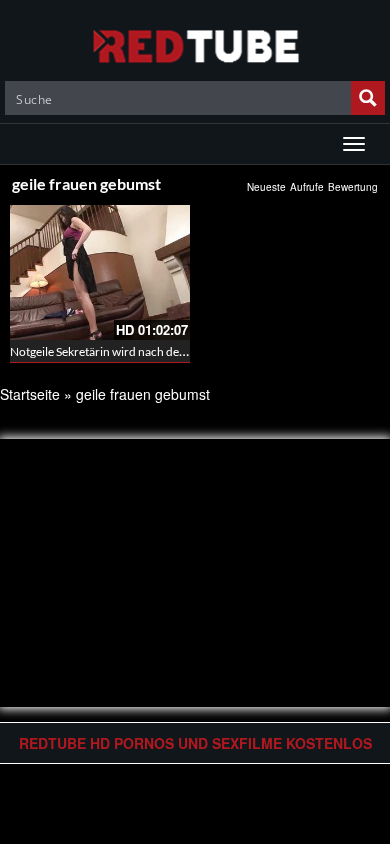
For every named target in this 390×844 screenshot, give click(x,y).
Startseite (30, 394)
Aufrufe (307, 187)
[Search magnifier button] (368, 98)
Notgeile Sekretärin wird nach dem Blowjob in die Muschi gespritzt (182, 351)
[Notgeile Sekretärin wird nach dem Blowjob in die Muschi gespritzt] (100, 272)
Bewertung (353, 187)
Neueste (266, 187)
